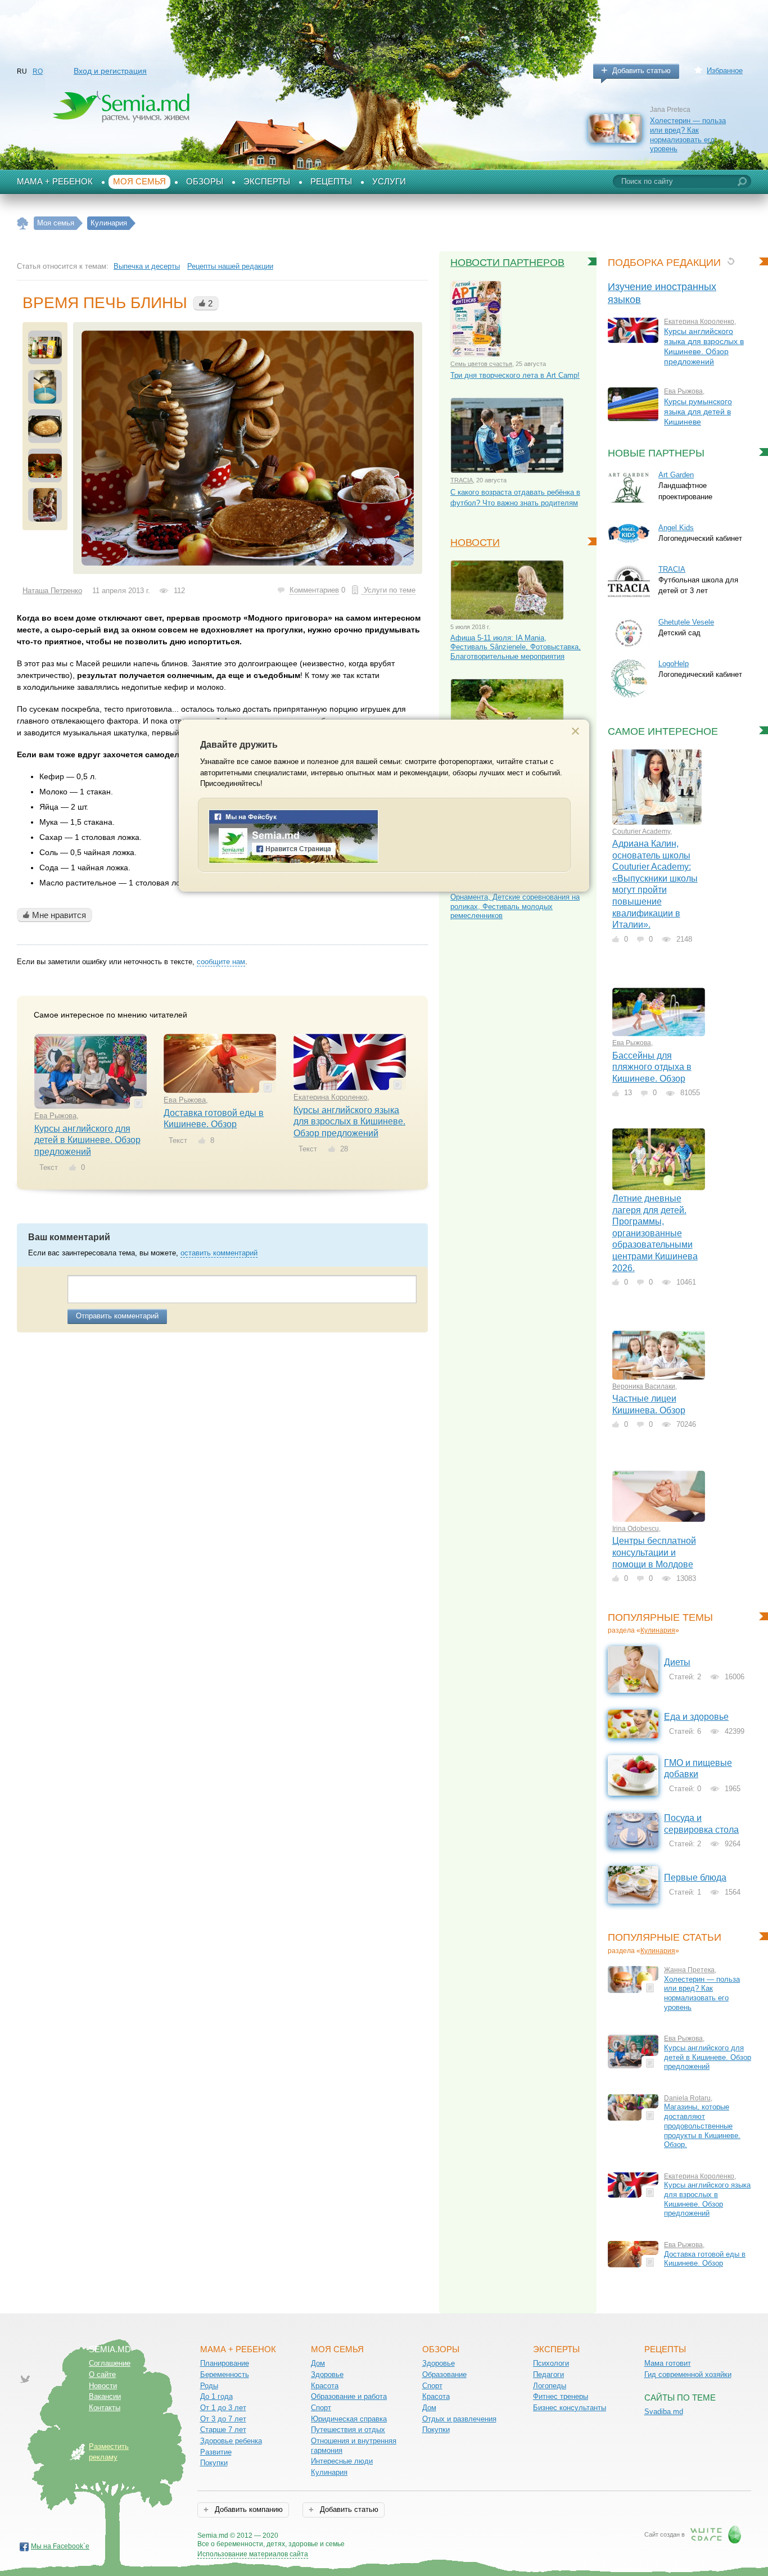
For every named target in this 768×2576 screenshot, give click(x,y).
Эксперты (267, 182)
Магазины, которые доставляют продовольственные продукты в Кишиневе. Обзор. (702, 2126)
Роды (209, 2386)
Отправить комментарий (117, 1316)
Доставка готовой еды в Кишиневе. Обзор (705, 2259)
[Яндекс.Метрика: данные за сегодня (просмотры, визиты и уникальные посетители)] (377, 2536)
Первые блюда (695, 1877)
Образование (444, 2374)
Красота (325, 2386)
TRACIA (462, 480)
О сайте (102, 2374)
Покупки (214, 2463)
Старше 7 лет (223, 2430)
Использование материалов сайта (253, 2554)
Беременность (225, 2374)
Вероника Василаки (644, 1386)
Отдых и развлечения (459, 2419)
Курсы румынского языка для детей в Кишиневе (698, 412)
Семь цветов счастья (481, 364)
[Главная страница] (23, 223)
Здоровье (327, 2374)
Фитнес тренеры (561, 2396)
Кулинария (658, 1630)
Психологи (551, 2363)
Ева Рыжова (55, 1116)
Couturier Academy (641, 831)
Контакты (105, 2408)
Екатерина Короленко (330, 1097)
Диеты (677, 1662)
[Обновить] (731, 261)
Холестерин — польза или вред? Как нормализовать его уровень (688, 135)
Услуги (389, 182)
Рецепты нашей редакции (230, 266)
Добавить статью (641, 71)
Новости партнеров (507, 263)
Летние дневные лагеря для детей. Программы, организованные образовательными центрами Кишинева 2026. (655, 1233)
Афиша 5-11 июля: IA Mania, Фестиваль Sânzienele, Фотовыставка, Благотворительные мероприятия (516, 647)
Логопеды (550, 2386)
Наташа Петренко (52, 591)
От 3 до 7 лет (223, 2419)
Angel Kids (676, 528)
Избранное (725, 71)
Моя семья (139, 182)
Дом (318, 2363)
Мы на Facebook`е (60, 2546)
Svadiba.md (664, 2412)
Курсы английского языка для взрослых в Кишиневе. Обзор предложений (349, 1122)
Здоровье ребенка (231, 2441)
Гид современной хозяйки (688, 2374)
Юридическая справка (349, 2419)
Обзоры (205, 182)
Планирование (225, 2363)
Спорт (321, 2408)
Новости (475, 543)
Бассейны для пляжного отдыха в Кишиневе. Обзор (652, 1067)
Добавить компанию (248, 2509)
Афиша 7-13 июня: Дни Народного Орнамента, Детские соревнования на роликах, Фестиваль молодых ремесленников (515, 901)
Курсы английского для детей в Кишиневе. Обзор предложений (87, 1140)
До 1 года (216, 2396)
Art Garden (676, 475)
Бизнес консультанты (570, 2408)
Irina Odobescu (636, 1529)
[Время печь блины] (248, 448)
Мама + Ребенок (55, 182)
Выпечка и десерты (147, 266)
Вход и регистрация (110, 71)
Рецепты (331, 182)
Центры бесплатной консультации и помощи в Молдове (654, 1552)
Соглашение (110, 2363)
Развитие (216, 2452)
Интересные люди (342, 2461)
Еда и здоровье (696, 1717)
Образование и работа (349, 2396)
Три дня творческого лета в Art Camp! (515, 375)
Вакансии (105, 2396)
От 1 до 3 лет (223, 2408)
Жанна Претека (689, 1970)
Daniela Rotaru (687, 2098)
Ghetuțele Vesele (686, 622)
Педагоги (548, 2374)
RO (38, 71)
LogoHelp (674, 664)
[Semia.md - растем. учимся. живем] (293, 861)
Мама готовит (668, 2363)
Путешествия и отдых (348, 2430)
